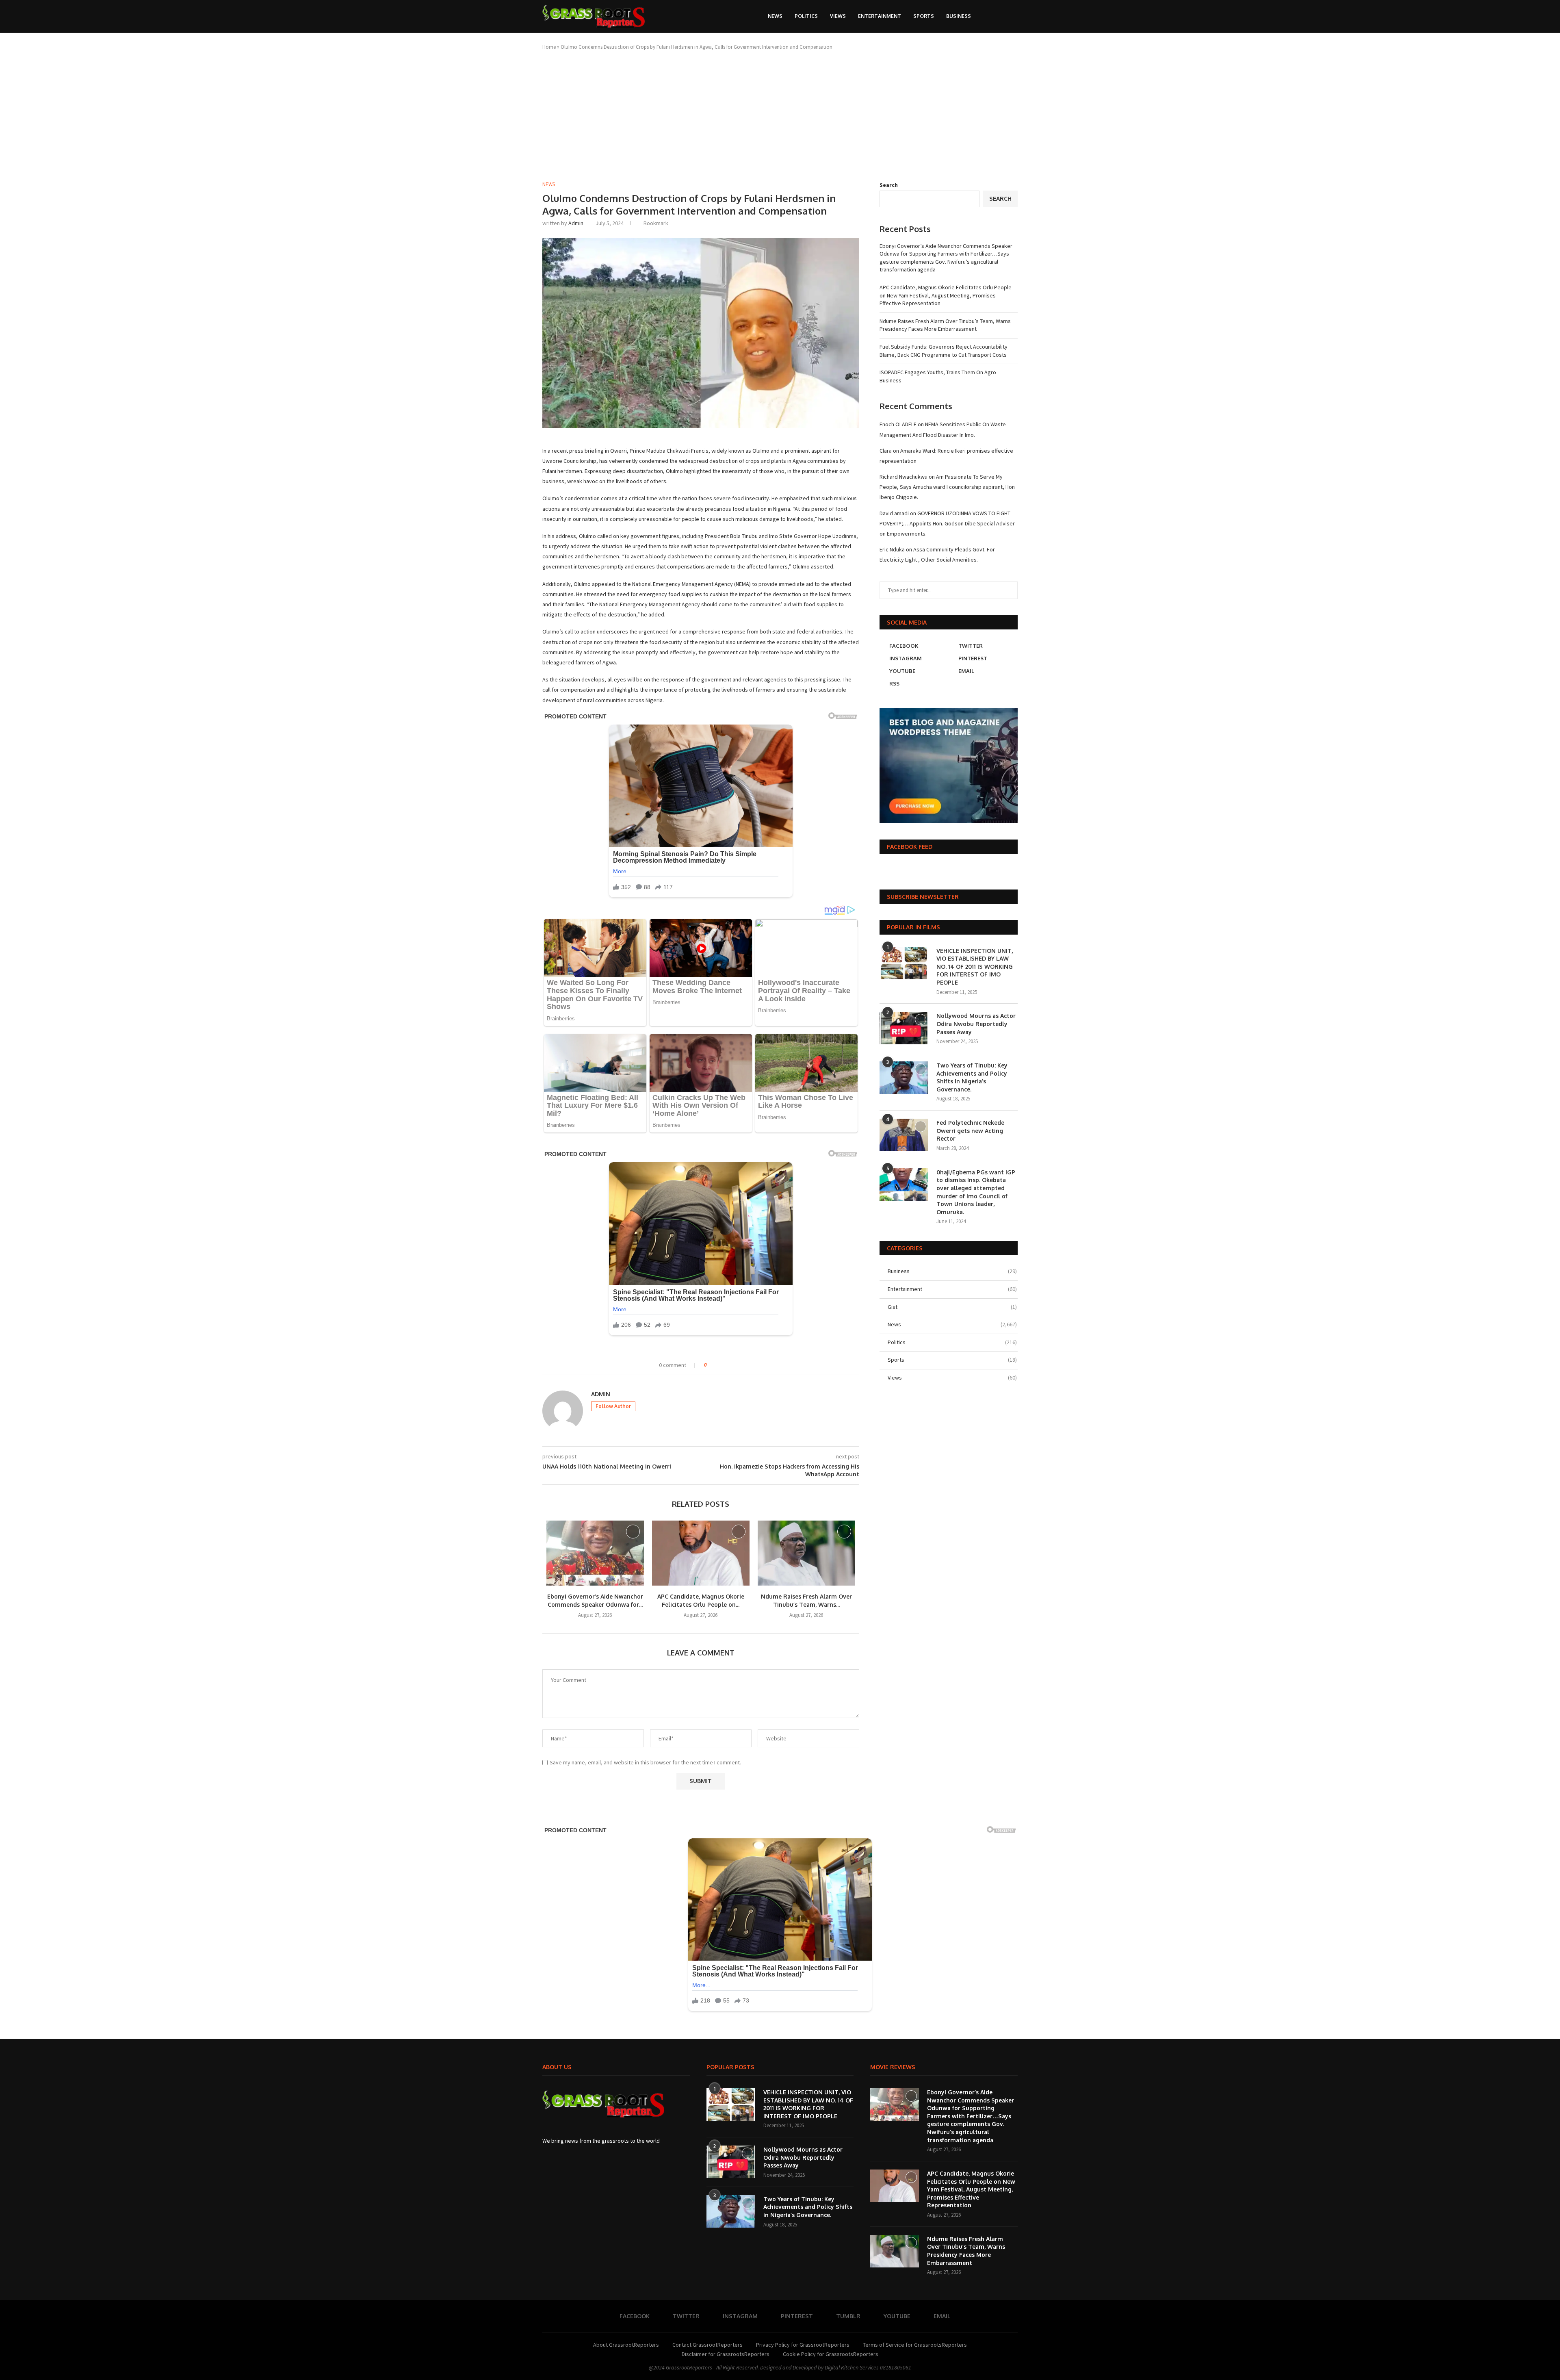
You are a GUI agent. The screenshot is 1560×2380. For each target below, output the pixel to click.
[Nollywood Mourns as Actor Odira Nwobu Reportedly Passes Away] (904, 1028)
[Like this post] (711, 1365)
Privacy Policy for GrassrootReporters (803, 2345)
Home (549, 47)
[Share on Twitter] (728, 1365)
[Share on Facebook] (720, 1365)
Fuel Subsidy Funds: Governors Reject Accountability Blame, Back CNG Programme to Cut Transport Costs (944, 351)
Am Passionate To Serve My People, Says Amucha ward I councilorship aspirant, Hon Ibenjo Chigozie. (947, 487)
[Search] (999, 16)
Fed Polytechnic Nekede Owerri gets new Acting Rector (970, 1130)
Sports (924, 16)
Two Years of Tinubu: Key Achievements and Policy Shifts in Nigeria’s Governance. (972, 1077)
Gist (952, 1307)
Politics (806, 16)
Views (838, 16)
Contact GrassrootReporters (707, 2345)
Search (889, 185)
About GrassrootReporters (626, 2345)
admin (576, 223)
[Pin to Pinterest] (736, 1365)
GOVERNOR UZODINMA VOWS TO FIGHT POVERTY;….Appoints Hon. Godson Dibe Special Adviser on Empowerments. (947, 523)
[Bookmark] (1014, 16)
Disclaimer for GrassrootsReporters (726, 2354)
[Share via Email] (743, 1365)
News (775, 16)
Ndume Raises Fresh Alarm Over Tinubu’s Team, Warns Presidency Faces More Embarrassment (945, 325)
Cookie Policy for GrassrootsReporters (831, 2354)
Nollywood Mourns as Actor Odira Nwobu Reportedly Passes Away (976, 1024)
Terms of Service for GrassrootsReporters (915, 2345)
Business (959, 16)
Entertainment (880, 16)
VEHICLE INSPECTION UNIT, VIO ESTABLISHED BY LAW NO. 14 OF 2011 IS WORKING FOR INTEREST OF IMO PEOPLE (975, 967)
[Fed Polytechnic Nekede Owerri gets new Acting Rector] (904, 1135)
